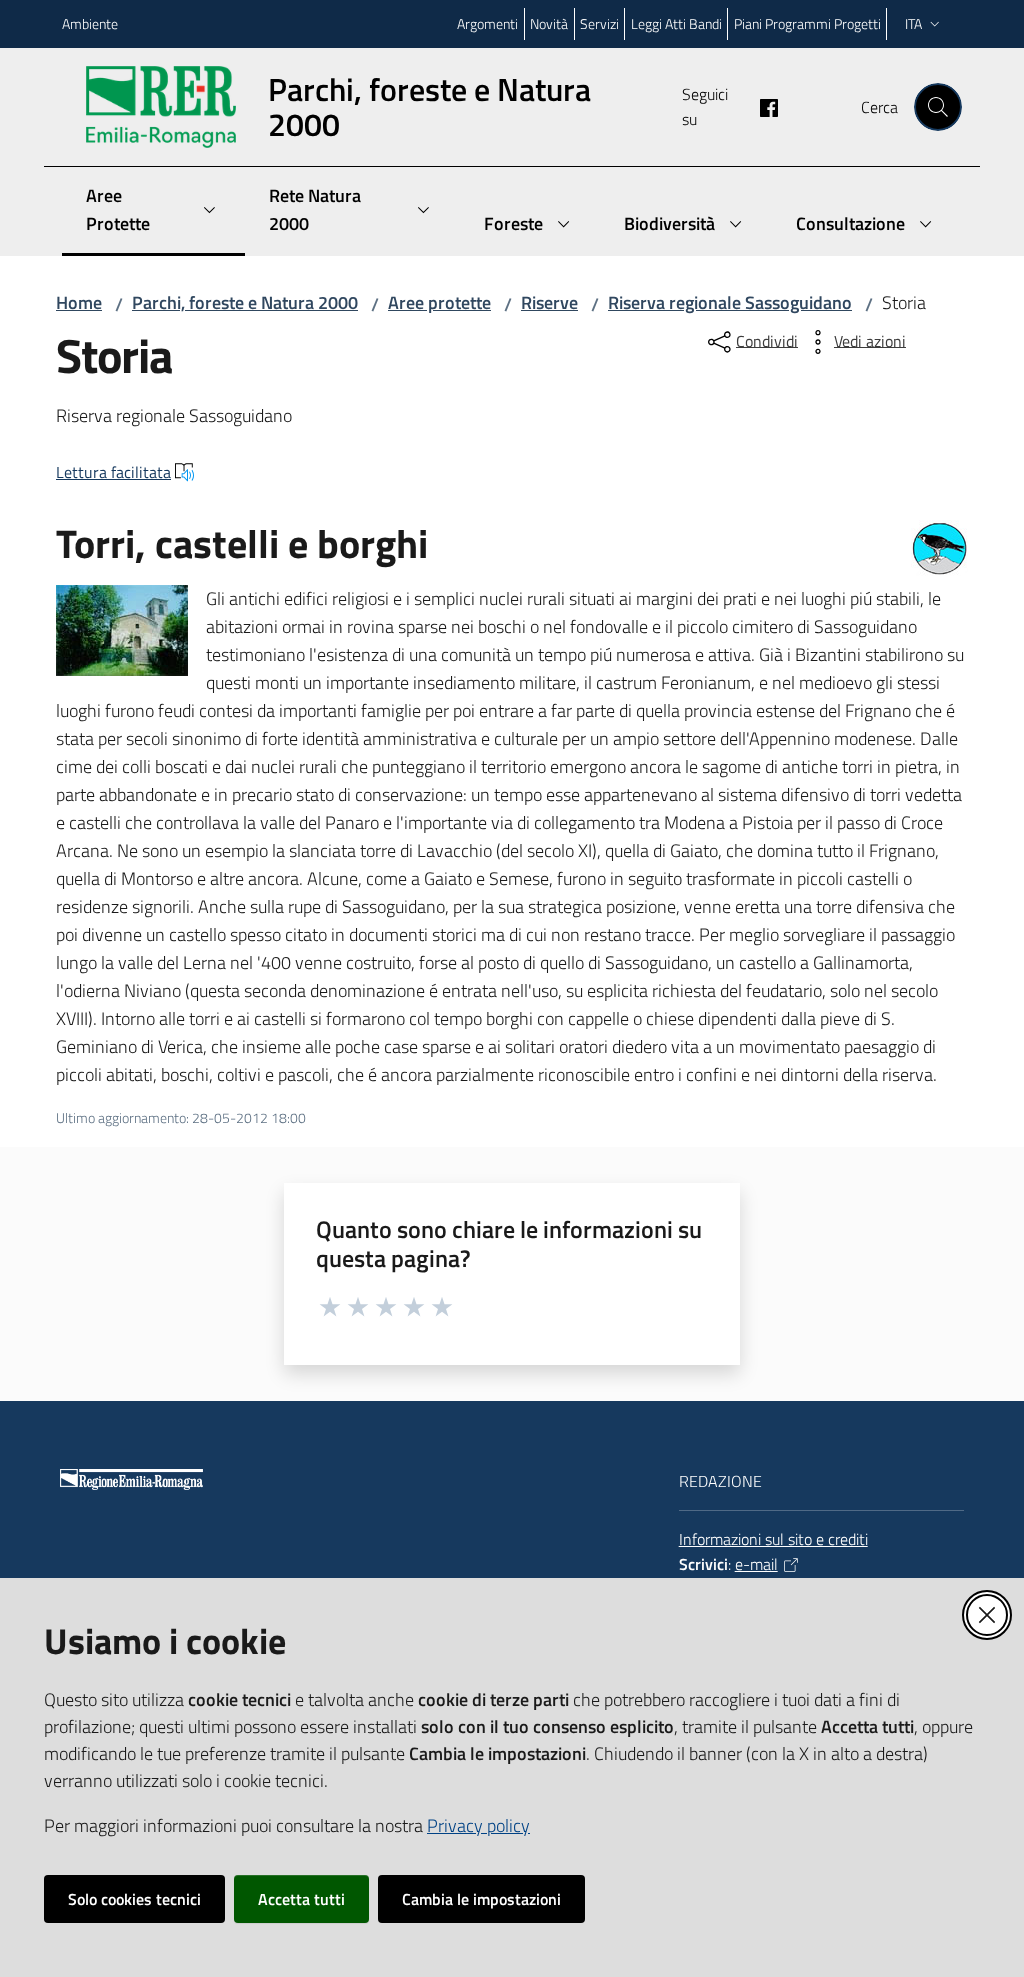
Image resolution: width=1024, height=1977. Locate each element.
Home (79, 302)
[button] (938, 107)
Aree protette (439, 302)
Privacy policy (478, 1825)
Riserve (549, 302)
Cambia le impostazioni (481, 1899)
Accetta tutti (301, 1899)
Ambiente (90, 23)
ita (913, 23)
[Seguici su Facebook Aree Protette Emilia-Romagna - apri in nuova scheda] (761, 106)
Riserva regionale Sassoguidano (730, 302)
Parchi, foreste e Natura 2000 (245, 302)
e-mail (756, 1564)
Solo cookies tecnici (134, 1899)
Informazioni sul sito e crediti (773, 1539)
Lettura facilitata (113, 472)
